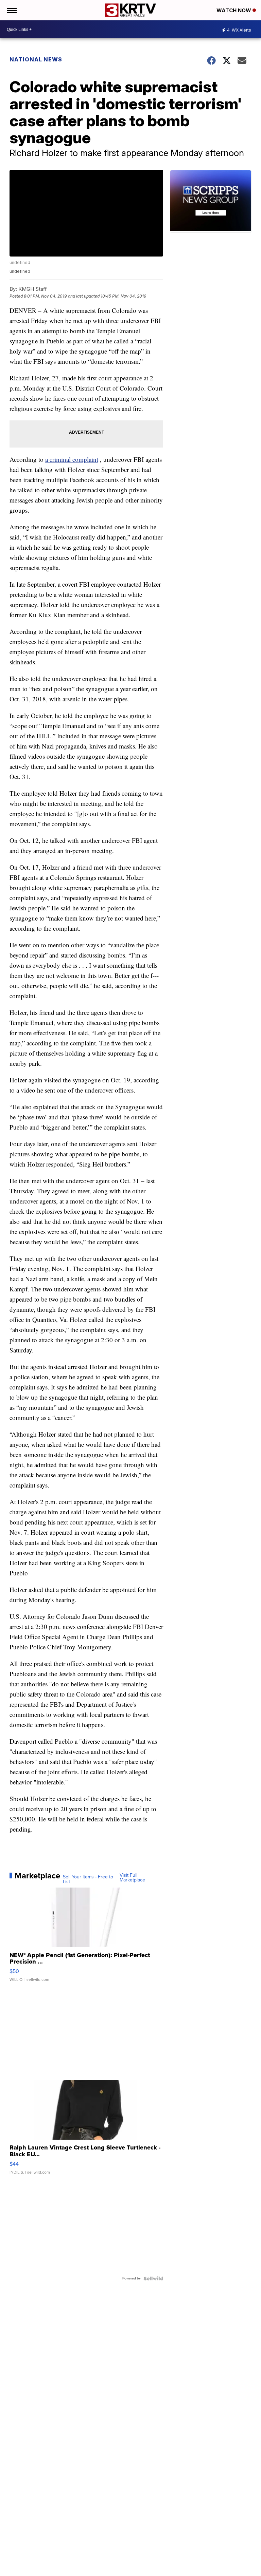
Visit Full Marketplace (132, 1878)
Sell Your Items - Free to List (88, 1879)
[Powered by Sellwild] (153, 2278)
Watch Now (234, 10)
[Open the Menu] (11, 10)
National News (36, 59)
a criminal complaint (72, 459)
